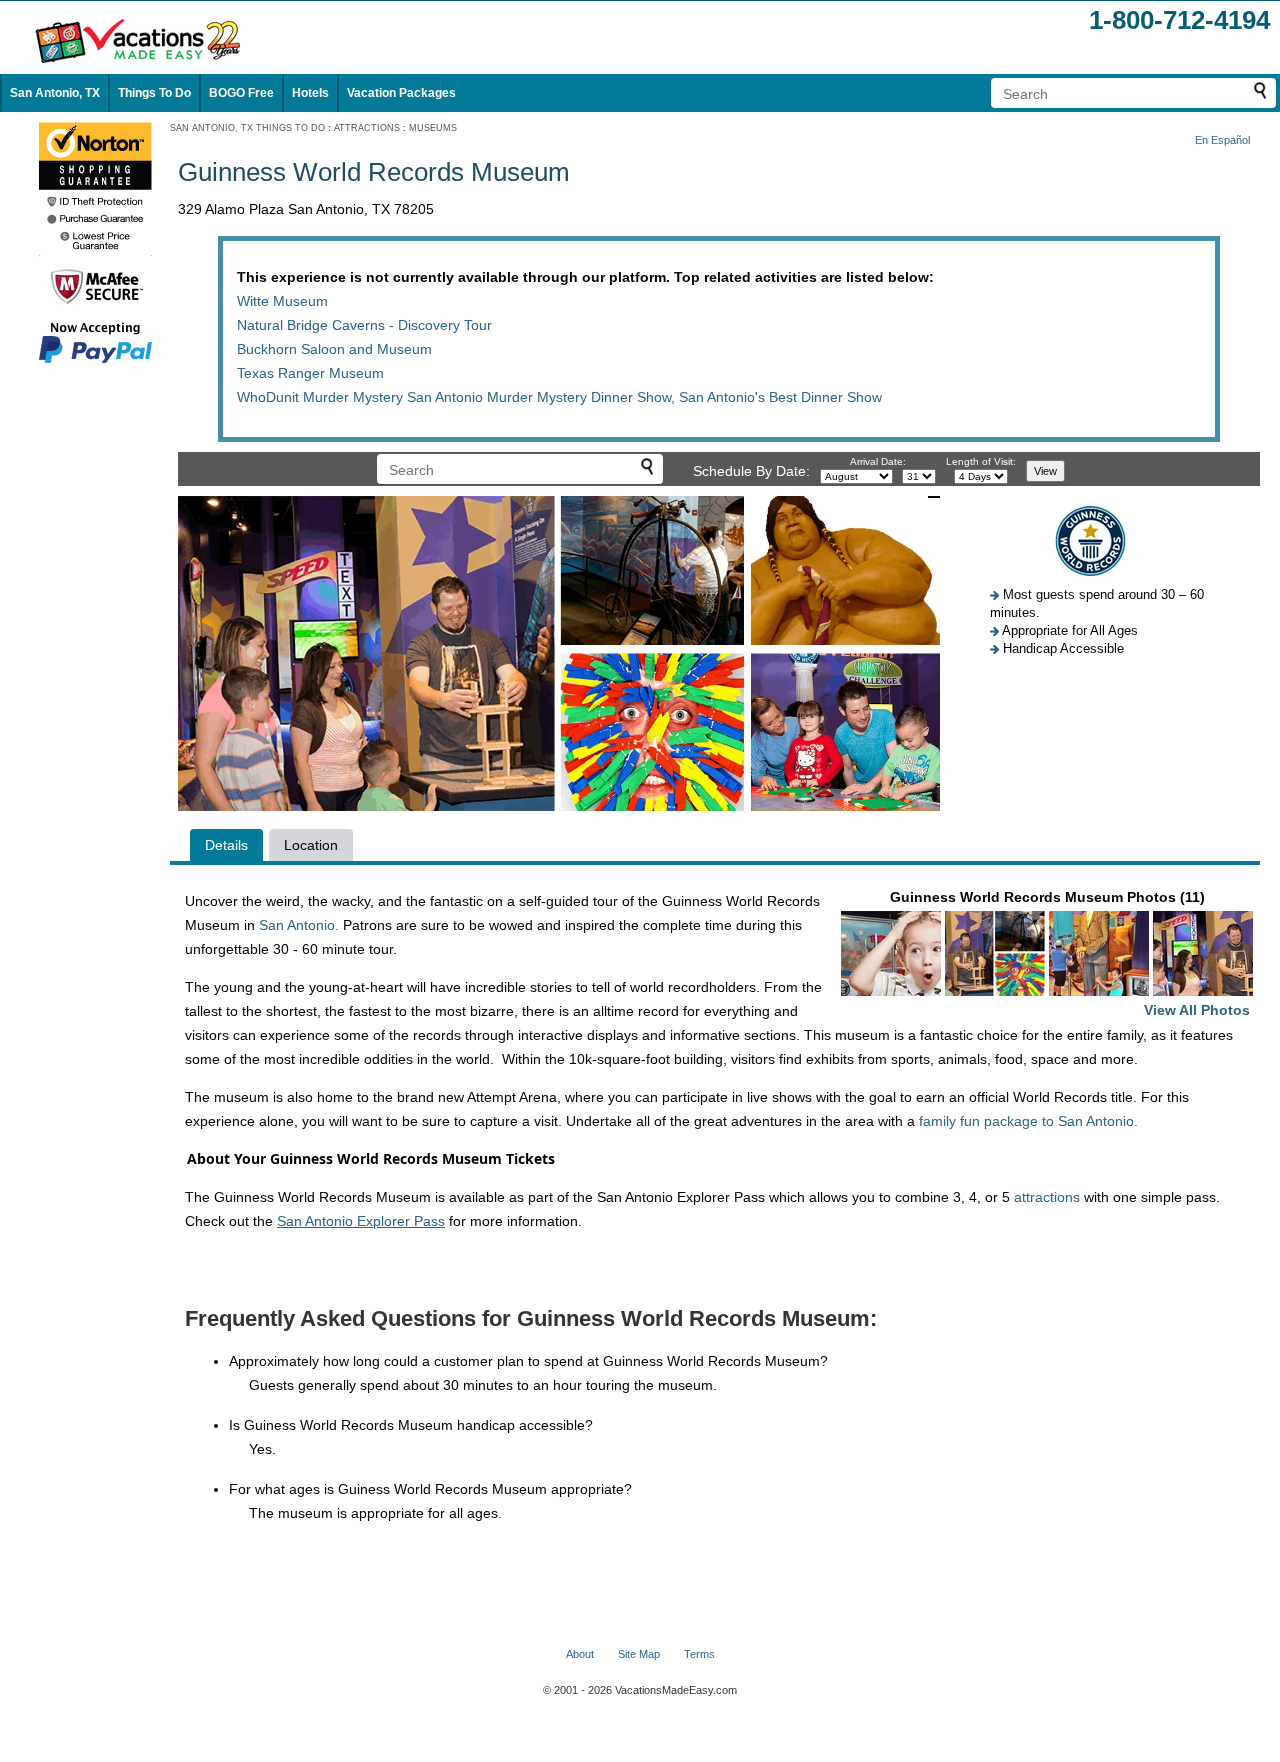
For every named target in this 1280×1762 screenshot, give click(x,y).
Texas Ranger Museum (310, 373)
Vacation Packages (401, 93)
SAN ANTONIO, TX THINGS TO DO (247, 128)
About (580, 1654)
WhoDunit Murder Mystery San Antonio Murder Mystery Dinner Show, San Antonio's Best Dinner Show (559, 397)
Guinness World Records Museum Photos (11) (1070, 953)
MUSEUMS (433, 128)
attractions (1047, 1197)
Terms (699, 1654)
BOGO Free (241, 93)
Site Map (639, 1654)
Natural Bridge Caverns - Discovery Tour (364, 325)
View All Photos (1197, 1010)
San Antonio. (299, 925)
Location (311, 845)
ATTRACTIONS (367, 128)
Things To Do (154, 93)
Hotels (310, 93)
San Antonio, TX (55, 93)
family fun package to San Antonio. (1028, 1121)
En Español (1222, 140)
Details (226, 845)
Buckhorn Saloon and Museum (334, 349)
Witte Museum (282, 301)
